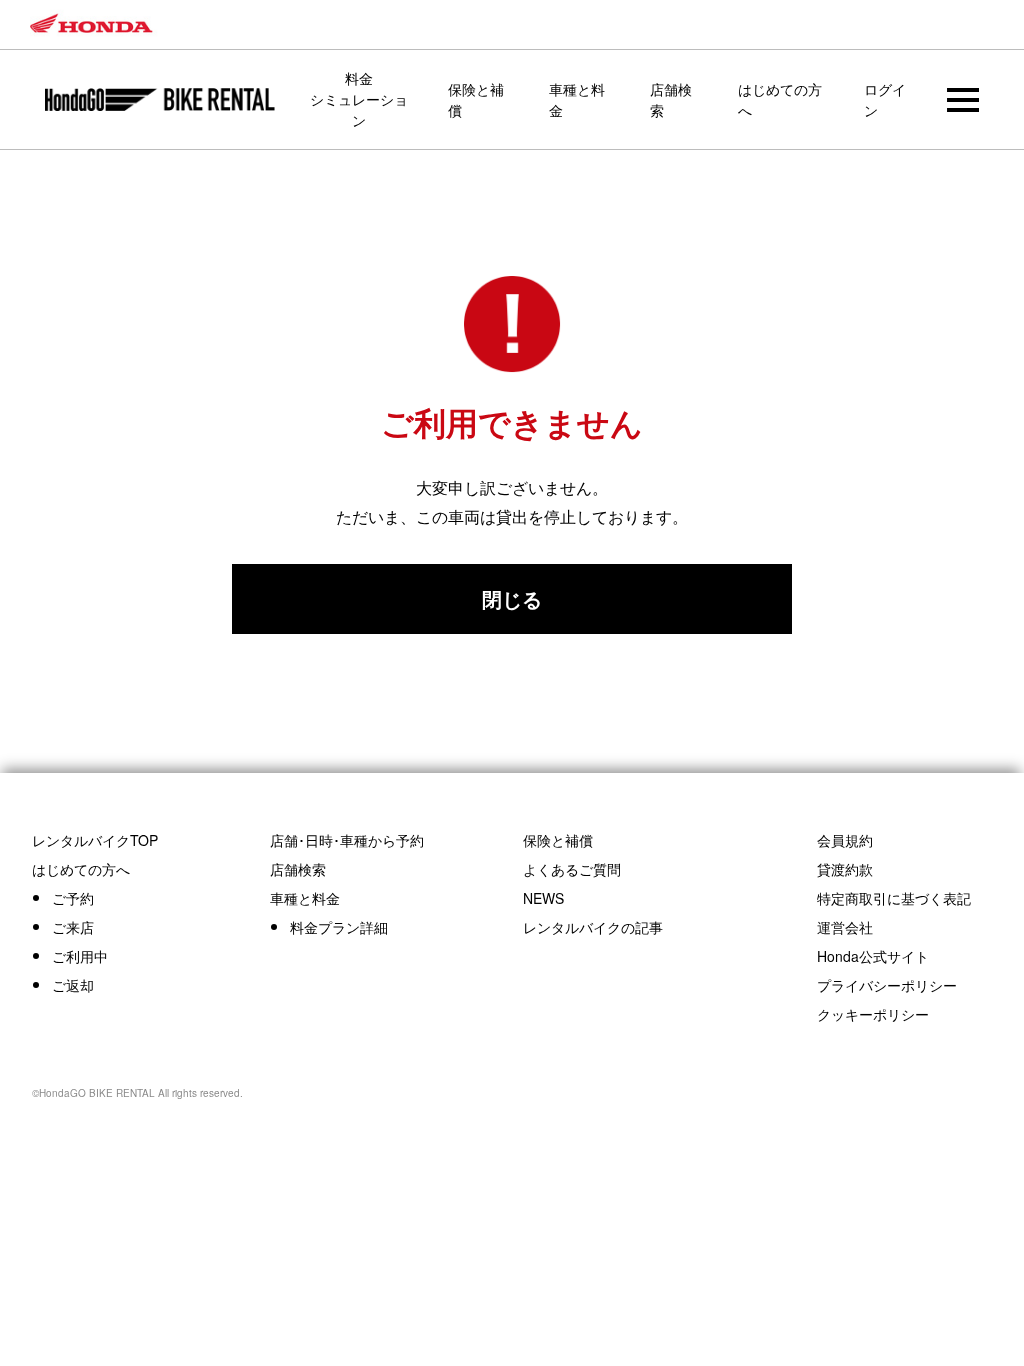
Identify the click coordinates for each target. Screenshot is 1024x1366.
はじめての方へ (780, 99)
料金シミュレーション (359, 99)
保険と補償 (476, 99)
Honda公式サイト (873, 956)
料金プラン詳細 (339, 927)
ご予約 (73, 898)
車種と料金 (577, 99)
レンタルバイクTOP (95, 840)
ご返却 (73, 985)
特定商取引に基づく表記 (894, 898)
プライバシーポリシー (887, 985)
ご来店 (73, 927)
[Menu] (963, 100)
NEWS (543, 898)
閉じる (512, 598)
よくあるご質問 (572, 869)
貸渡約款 (845, 869)
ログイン (885, 99)
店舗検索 (671, 99)
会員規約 (845, 840)
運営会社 (845, 927)
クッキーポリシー (873, 1014)
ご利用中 (80, 956)
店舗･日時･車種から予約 (347, 840)
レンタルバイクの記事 (593, 927)
